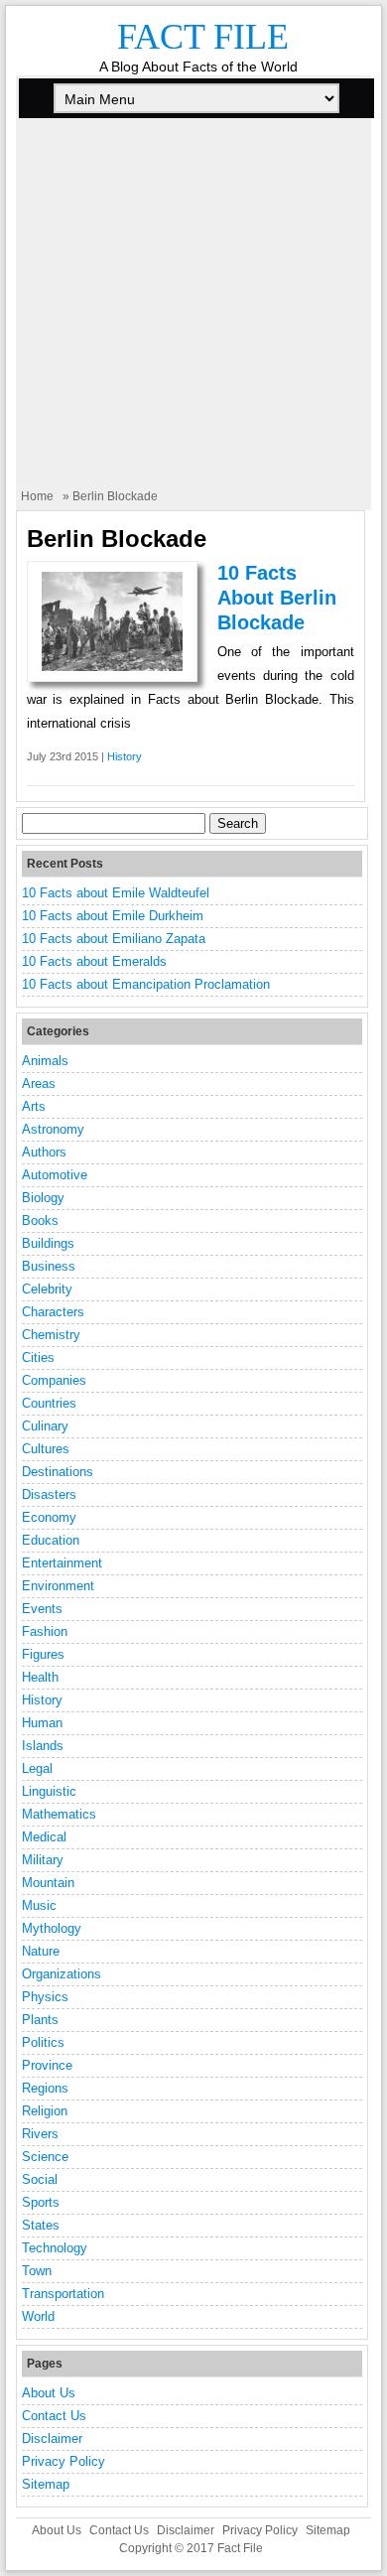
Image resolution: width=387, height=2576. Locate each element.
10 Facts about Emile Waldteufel (116, 893)
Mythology (52, 1928)
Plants (40, 2020)
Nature (41, 1951)
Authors (44, 1152)
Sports (41, 2202)
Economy (49, 1517)
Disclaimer (52, 2439)
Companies (54, 1380)
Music (39, 1905)
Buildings (48, 1243)
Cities (38, 1357)
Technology (55, 2248)
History (125, 756)
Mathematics (59, 1814)
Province (47, 2065)
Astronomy (53, 1129)
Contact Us (54, 2416)
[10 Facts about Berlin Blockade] (112, 667)
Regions (45, 2088)
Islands (43, 1746)
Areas (39, 1084)
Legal (37, 1768)
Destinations (58, 1472)
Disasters (49, 1494)
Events (42, 1609)
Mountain (48, 1883)
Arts (34, 1106)
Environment (58, 1586)
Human (42, 1723)
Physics (45, 1997)
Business (49, 1266)
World (38, 2316)
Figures (43, 1654)
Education (51, 1540)
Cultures (46, 1449)
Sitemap (46, 2484)
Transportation (63, 2294)
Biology (43, 1198)
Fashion (45, 1631)
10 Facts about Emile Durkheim (113, 916)
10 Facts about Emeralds (94, 961)
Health (40, 1677)
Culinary (45, 1426)
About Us (49, 2393)
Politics (43, 2042)
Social (40, 2179)
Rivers (40, 2134)
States (41, 2225)
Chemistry (51, 1335)
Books (40, 1220)
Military (43, 1860)
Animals (45, 1061)
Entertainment (62, 1563)
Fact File (203, 37)
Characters (53, 1312)
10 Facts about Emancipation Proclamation (146, 984)
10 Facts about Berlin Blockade (277, 598)
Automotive (55, 1175)
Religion (45, 2111)
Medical (44, 1837)
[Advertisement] (193, 315)
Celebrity (47, 1289)
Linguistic (49, 1791)
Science (45, 2157)
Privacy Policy (64, 2461)
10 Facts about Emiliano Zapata (114, 939)
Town (37, 2271)
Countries (49, 1403)
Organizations (62, 1974)
